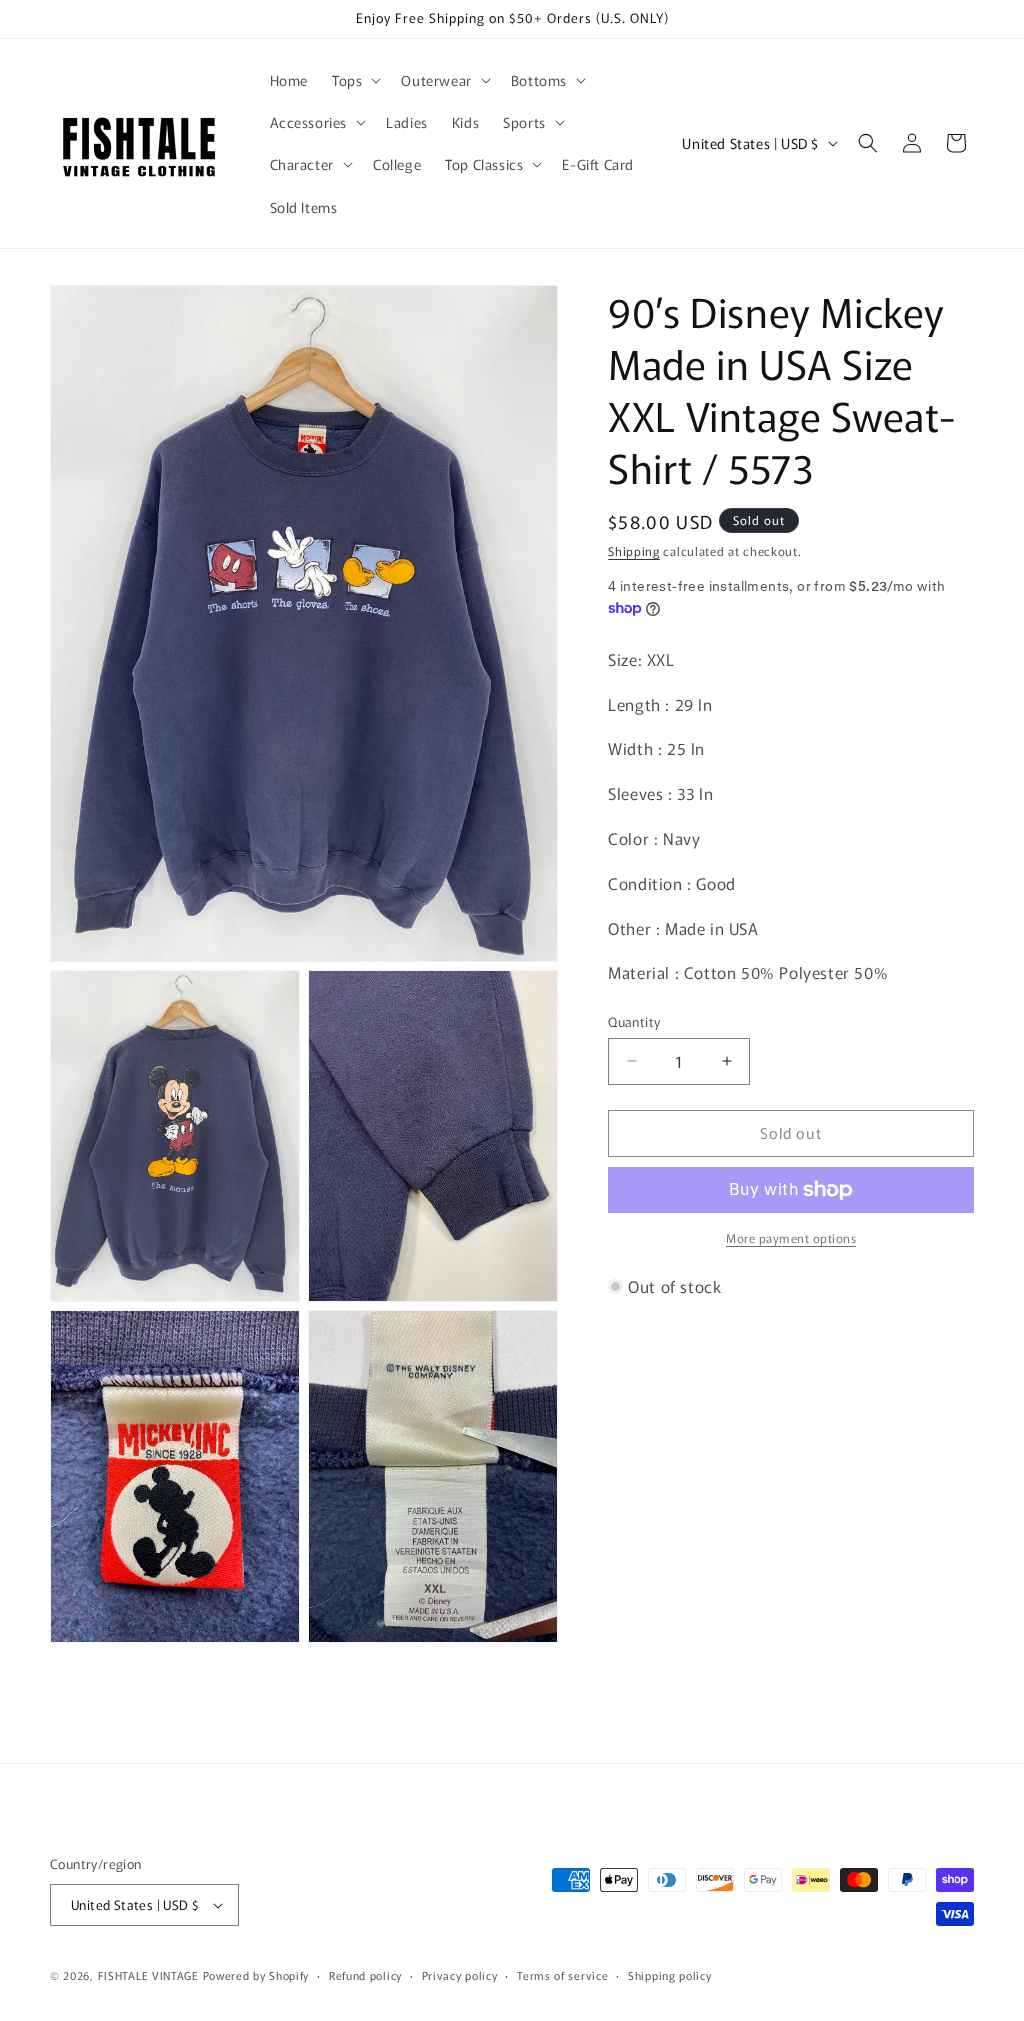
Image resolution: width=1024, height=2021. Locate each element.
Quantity (634, 1021)
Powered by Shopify (256, 1975)
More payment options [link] (791, 1237)
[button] (354, 80)
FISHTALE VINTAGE (148, 1975)
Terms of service (562, 1975)
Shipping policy (670, 1975)
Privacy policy (460, 1975)
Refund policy (365, 1975)
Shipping (634, 550)
